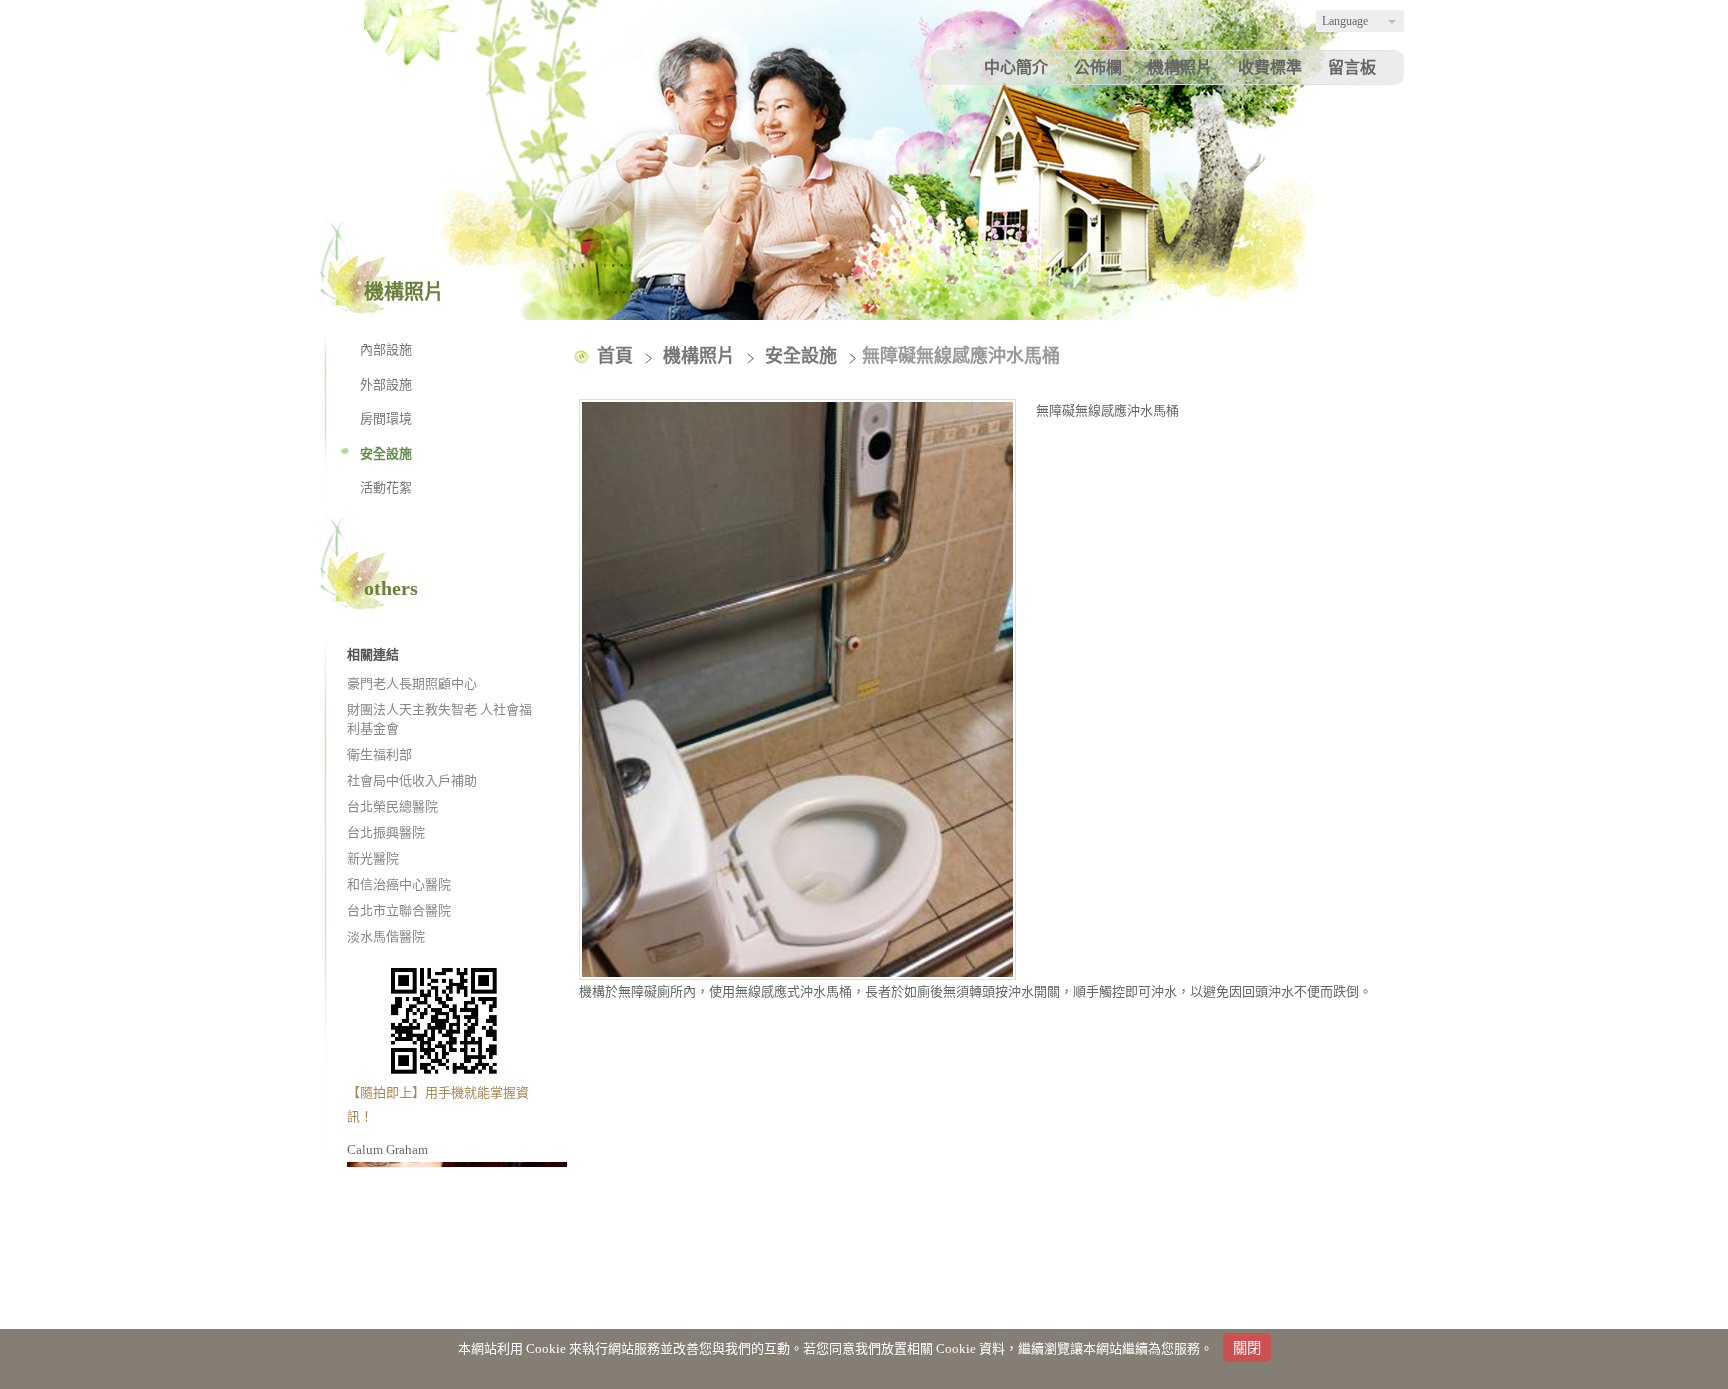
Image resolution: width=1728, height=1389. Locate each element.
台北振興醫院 (386, 832)
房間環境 (386, 418)
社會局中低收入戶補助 (412, 780)
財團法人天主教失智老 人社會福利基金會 (439, 719)
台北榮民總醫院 (392, 806)
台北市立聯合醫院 (399, 910)
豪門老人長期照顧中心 (412, 683)
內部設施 (386, 349)
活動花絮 (386, 487)
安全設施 (386, 453)
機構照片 (701, 356)
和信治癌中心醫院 (399, 884)
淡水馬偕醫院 (386, 936)
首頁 (615, 356)
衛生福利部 (379, 754)
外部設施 (386, 384)
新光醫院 (373, 858)
